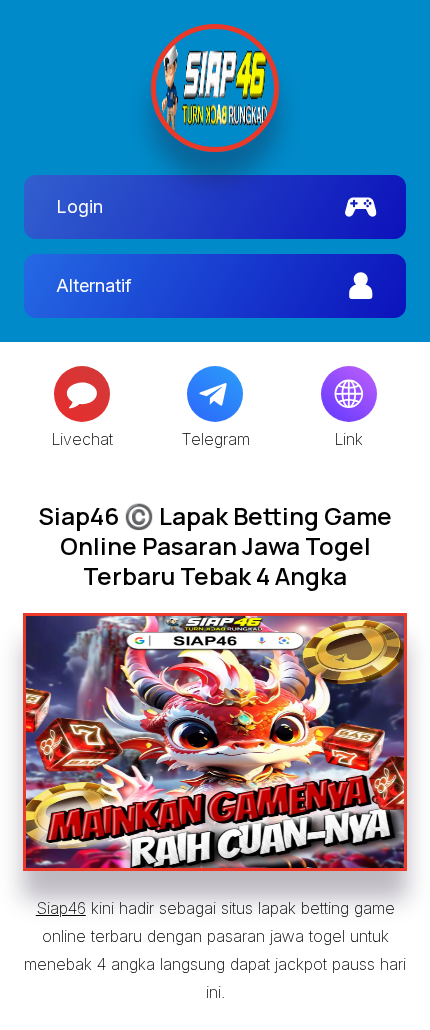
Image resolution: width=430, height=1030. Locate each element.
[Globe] (349, 394)
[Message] (82, 394)
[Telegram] (215, 394)
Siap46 (61, 908)
